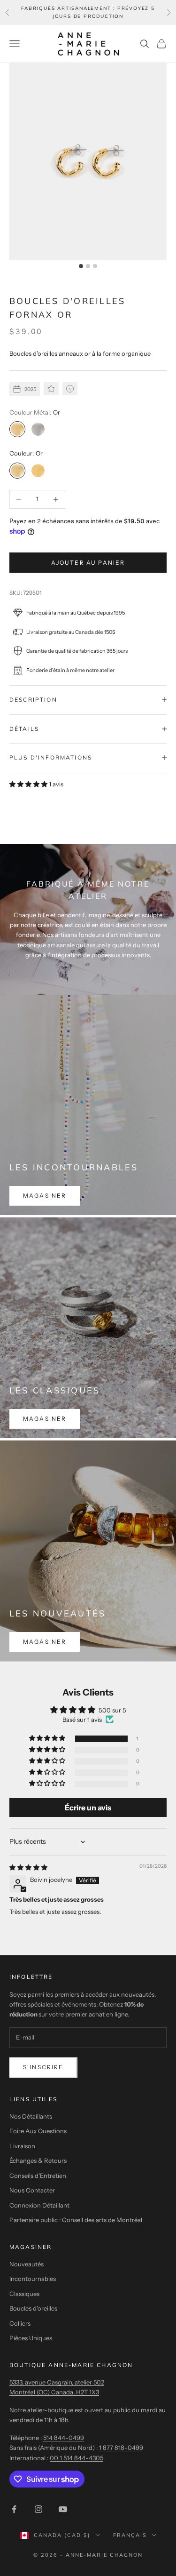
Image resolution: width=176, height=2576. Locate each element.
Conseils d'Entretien (38, 2176)
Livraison (22, 2146)
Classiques (24, 2294)
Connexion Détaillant (39, 2205)
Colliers (20, 2323)
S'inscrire (43, 2067)
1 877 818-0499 (121, 2448)
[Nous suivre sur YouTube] (63, 2509)
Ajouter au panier (88, 563)
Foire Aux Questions (38, 2131)
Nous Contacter (32, 2190)
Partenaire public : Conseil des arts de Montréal (76, 2220)
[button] (29, 784)
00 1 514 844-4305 (77, 2458)
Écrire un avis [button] (88, 1808)
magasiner (45, 1196)
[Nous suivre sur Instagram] (38, 2509)
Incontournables (33, 2279)
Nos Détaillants (31, 2116)
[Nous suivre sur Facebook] (14, 2509)
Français (130, 2535)
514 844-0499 (64, 2438)
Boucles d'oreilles (33, 2308)
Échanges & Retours (38, 2160)
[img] (28, 1867)
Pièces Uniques (31, 2338)
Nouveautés (27, 2264)
